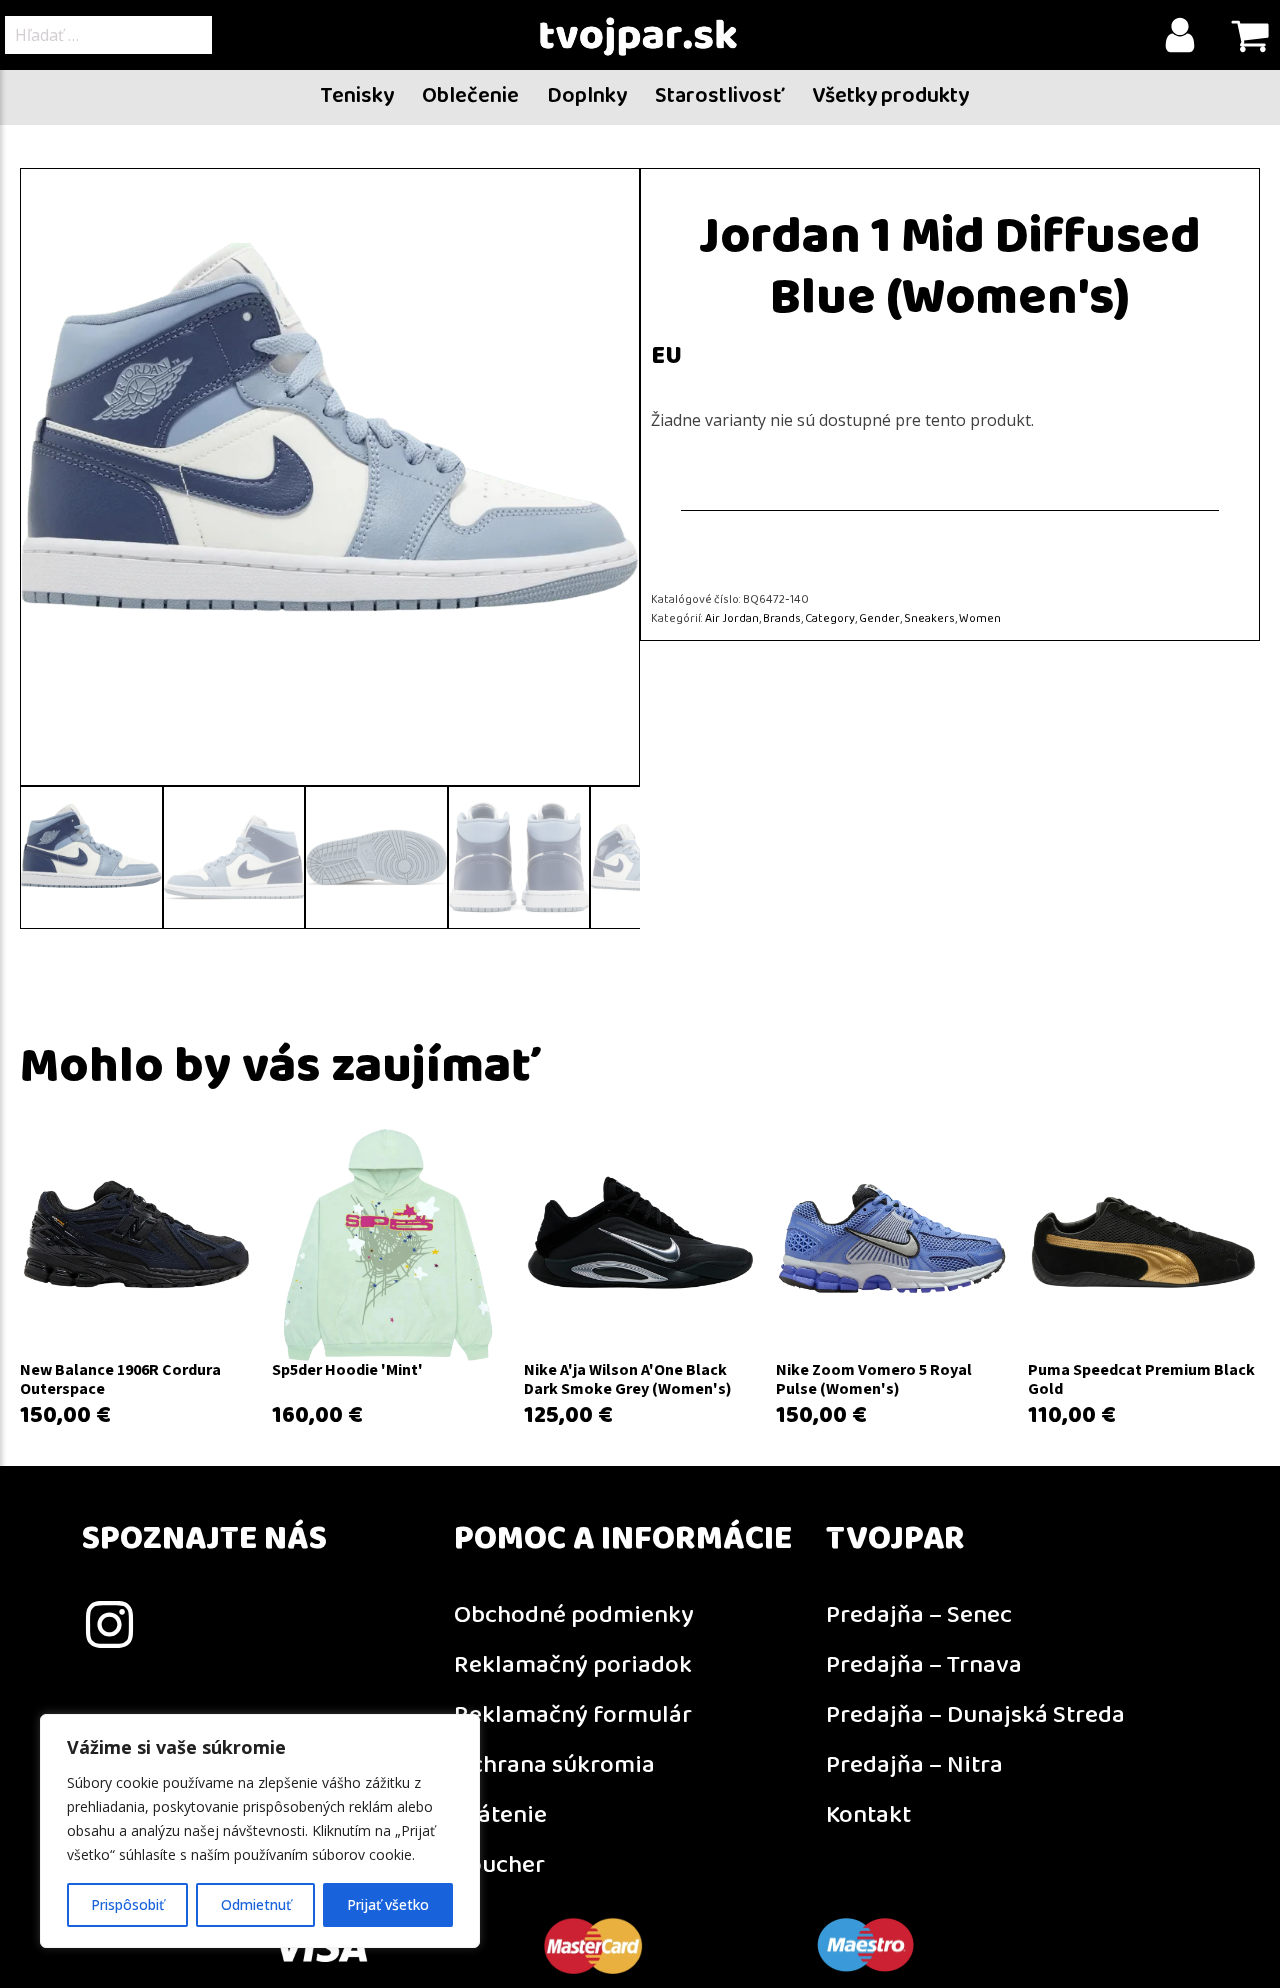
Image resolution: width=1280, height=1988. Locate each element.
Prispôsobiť (127, 1904)
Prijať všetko (388, 1904)
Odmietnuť (256, 1904)
